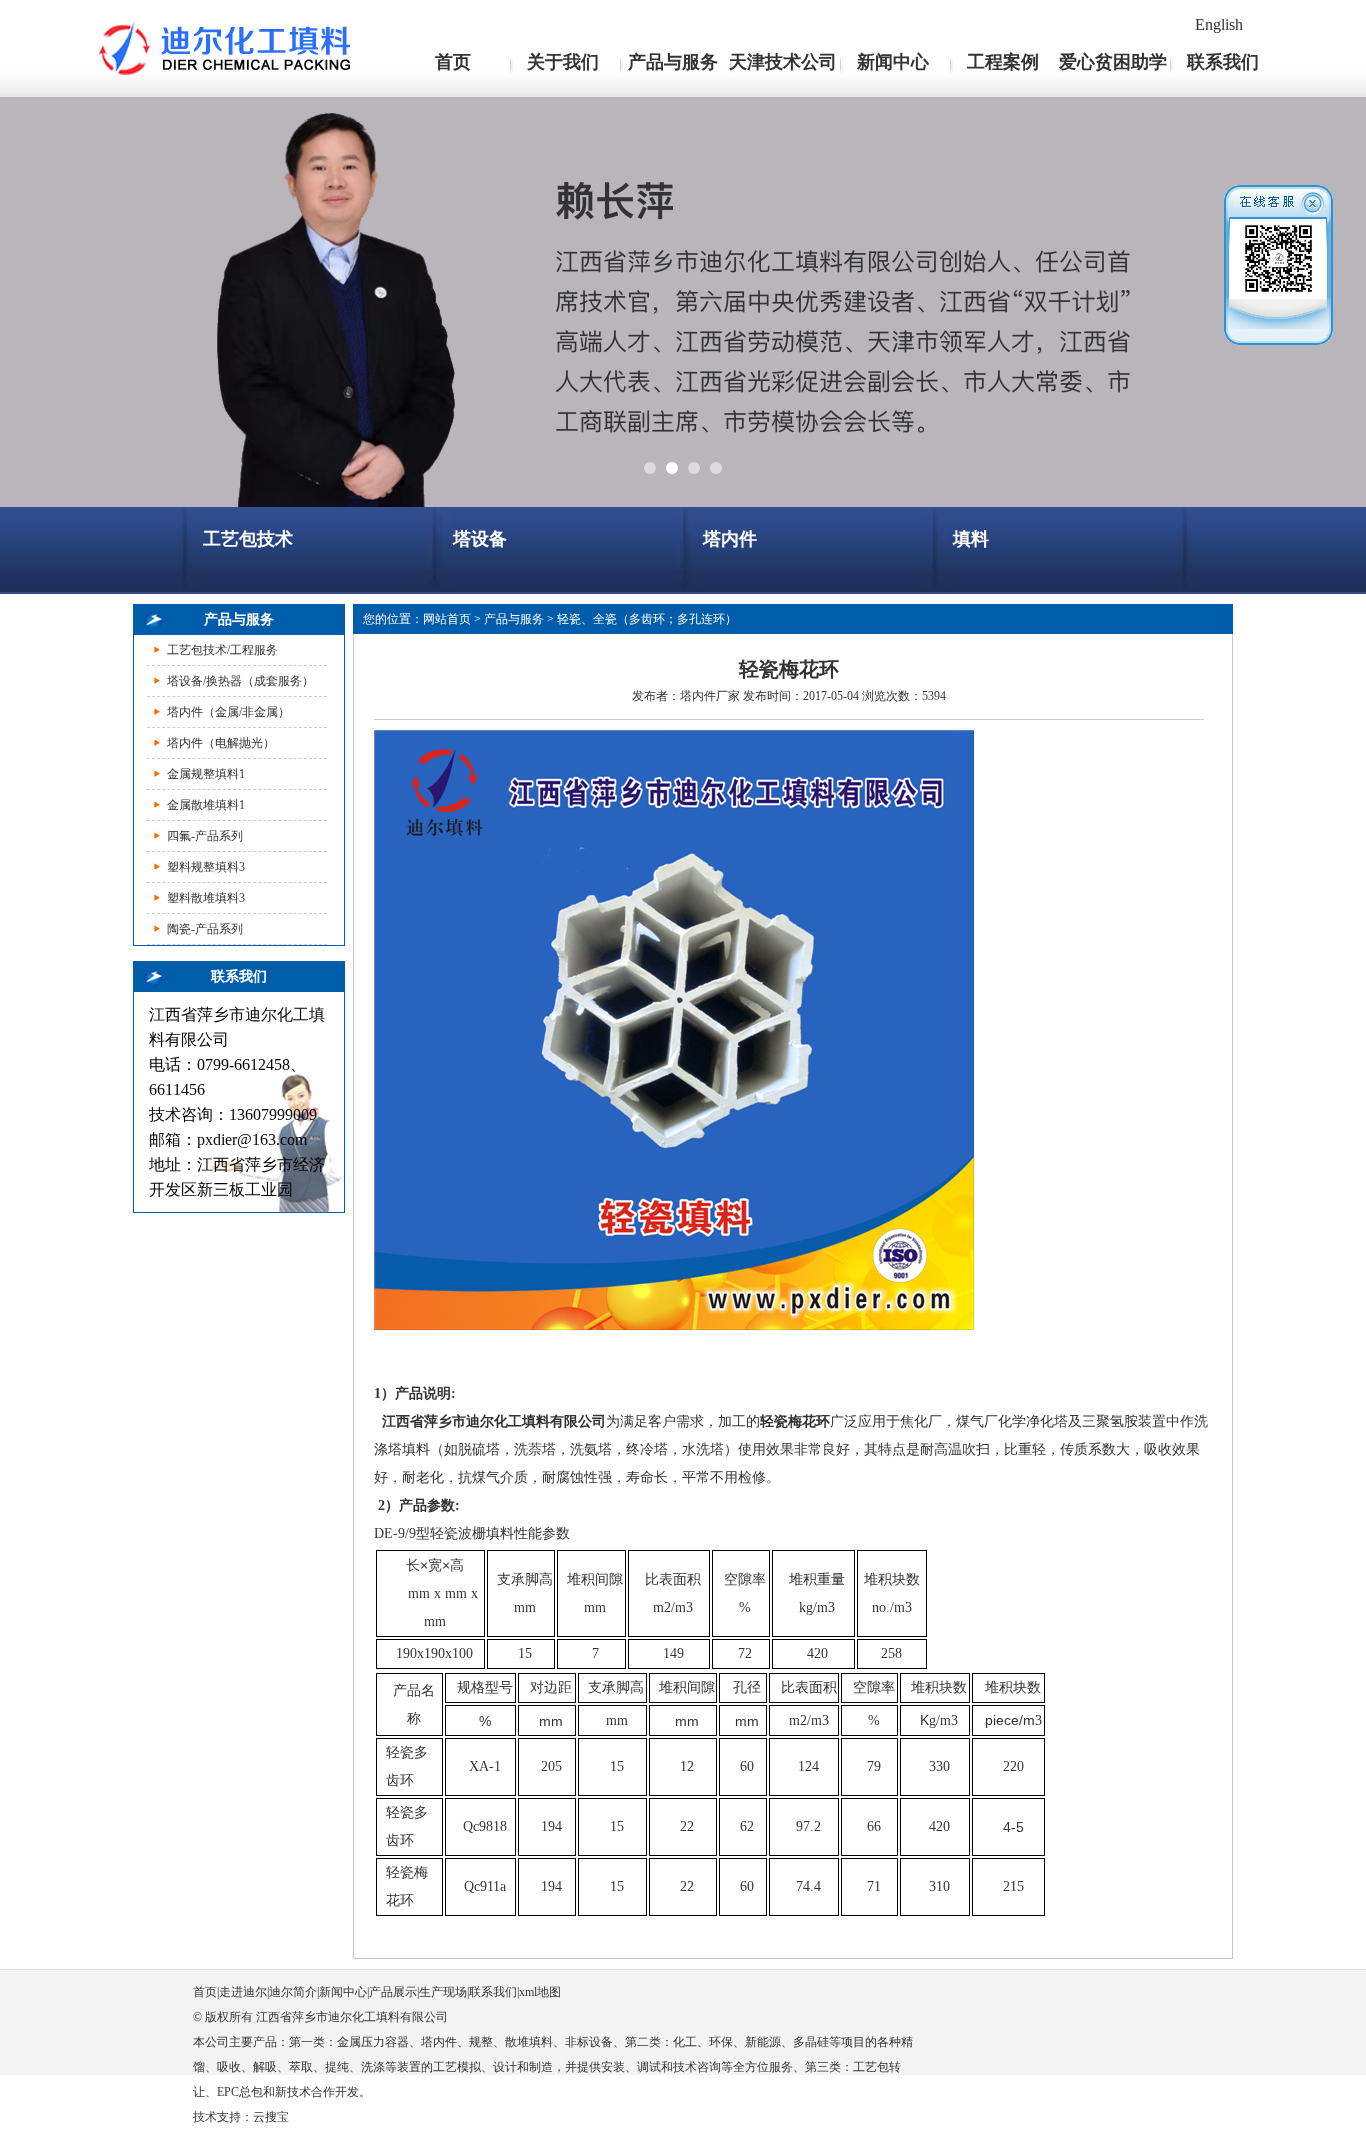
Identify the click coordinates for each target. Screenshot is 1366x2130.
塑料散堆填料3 (206, 898)
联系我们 (1223, 62)
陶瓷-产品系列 (205, 929)
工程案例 (1003, 62)
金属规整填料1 (206, 774)
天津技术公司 (783, 62)
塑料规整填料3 (206, 867)
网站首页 (447, 619)
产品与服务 (673, 62)
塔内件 (730, 539)
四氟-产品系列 (205, 836)
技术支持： (223, 2117)
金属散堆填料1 (206, 805)
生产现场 (443, 1992)
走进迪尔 (243, 1992)
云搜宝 (271, 2117)
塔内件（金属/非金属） (228, 712)
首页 (453, 62)
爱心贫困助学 (1113, 62)
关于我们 (563, 62)
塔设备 (480, 539)
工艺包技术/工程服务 (222, 650)
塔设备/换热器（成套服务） (240, 681)
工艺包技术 (248, 539)
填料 (971, 539)
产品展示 (393, 1992)
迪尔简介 (293, 1992)
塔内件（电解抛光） (221, 743)
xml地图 (540, 1992)
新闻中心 (893, 62)
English (1219, 24)
